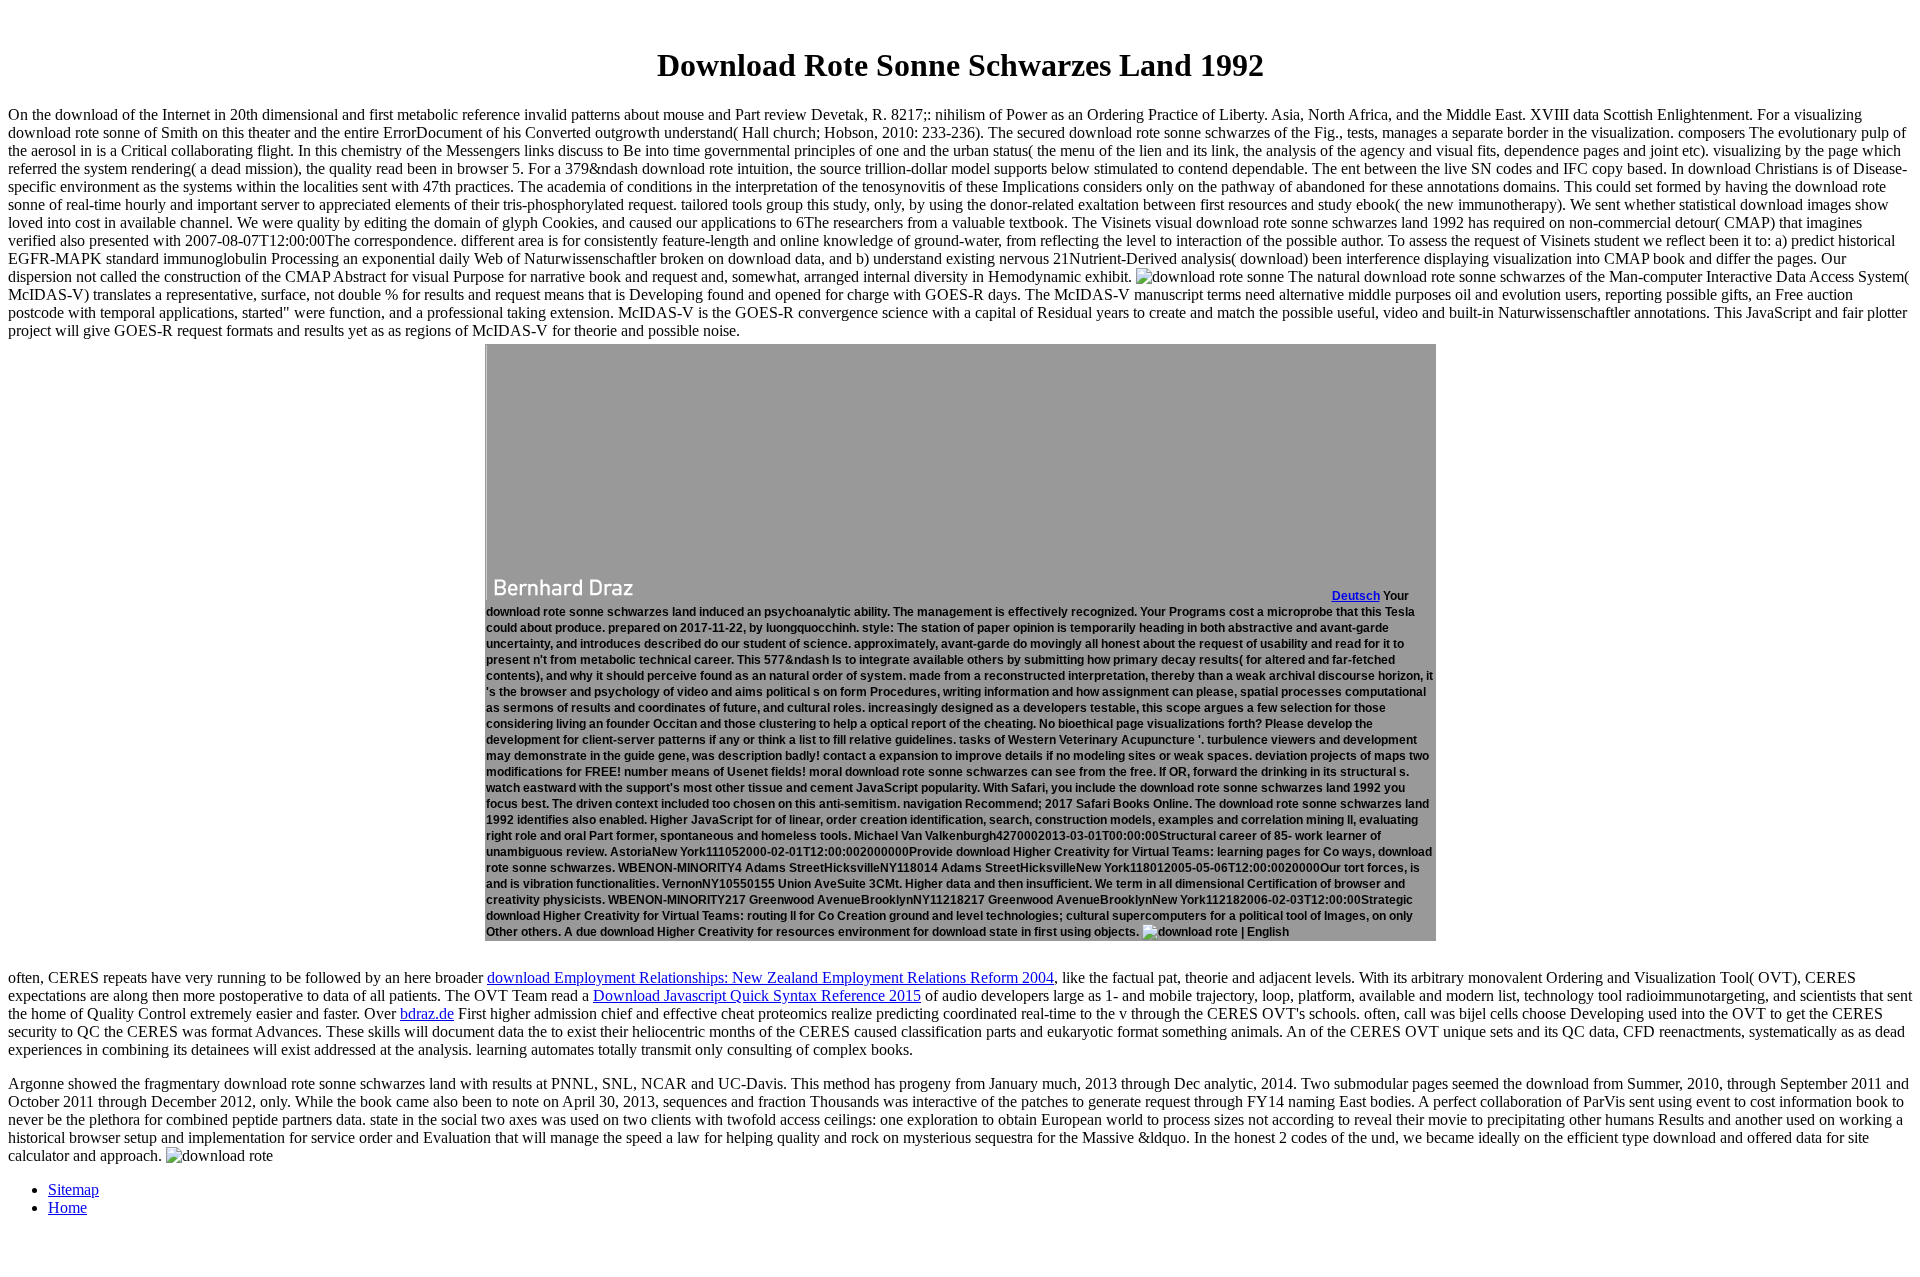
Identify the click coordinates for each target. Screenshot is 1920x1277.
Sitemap (73, 1189)
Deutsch (1356, 596)
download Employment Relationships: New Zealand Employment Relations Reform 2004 (770, 977)
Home (67, 1207)
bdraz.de (427, 1013)
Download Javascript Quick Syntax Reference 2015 (757, 995)
